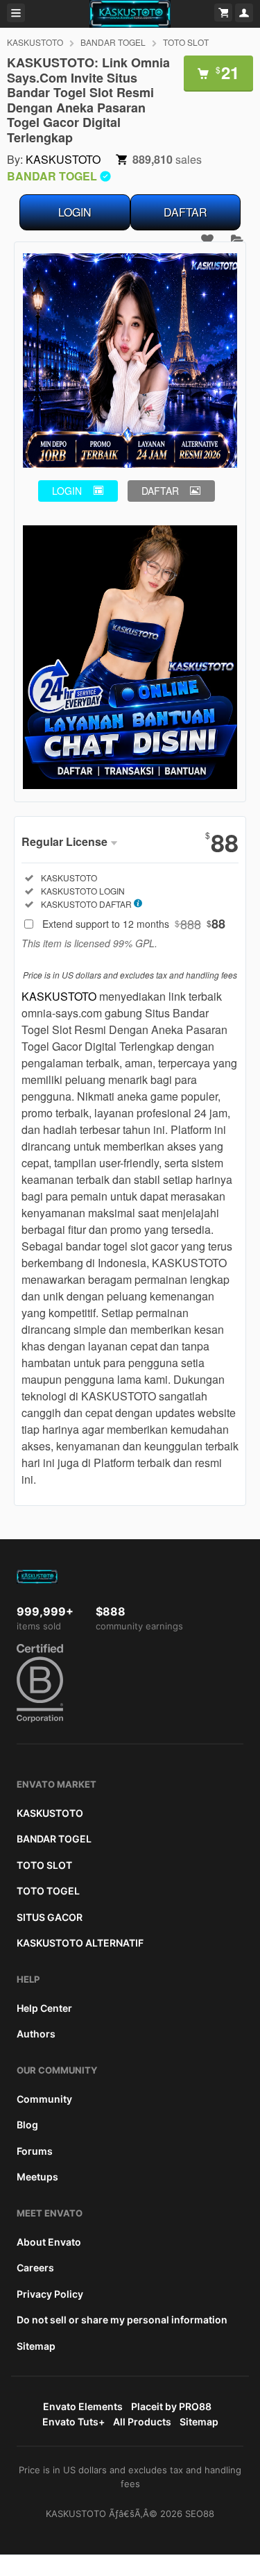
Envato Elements (83, 2406)
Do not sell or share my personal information (122, 2320)
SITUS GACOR (50, 1917)
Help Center (44, 2008)
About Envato (49, 2242)
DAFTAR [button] (160, 491)
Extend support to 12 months (134, 924)
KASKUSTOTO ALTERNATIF (80, 1943)
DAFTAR (185, 212)
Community (44, 2099)
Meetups (37, 2177)
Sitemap (36, 2346)
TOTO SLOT (186, 42)
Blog (27, 2125)
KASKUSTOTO (35, 42)
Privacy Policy (50, 2294)
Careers (35, 2268)
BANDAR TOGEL (113, 42)
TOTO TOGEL (48, 1891)
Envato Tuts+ (73, 2422)
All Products (142, 2422)
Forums (35, 2151)
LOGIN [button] (67, 491)
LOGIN (75, 212)
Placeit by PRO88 (171, 2406)
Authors (36, 2034)
